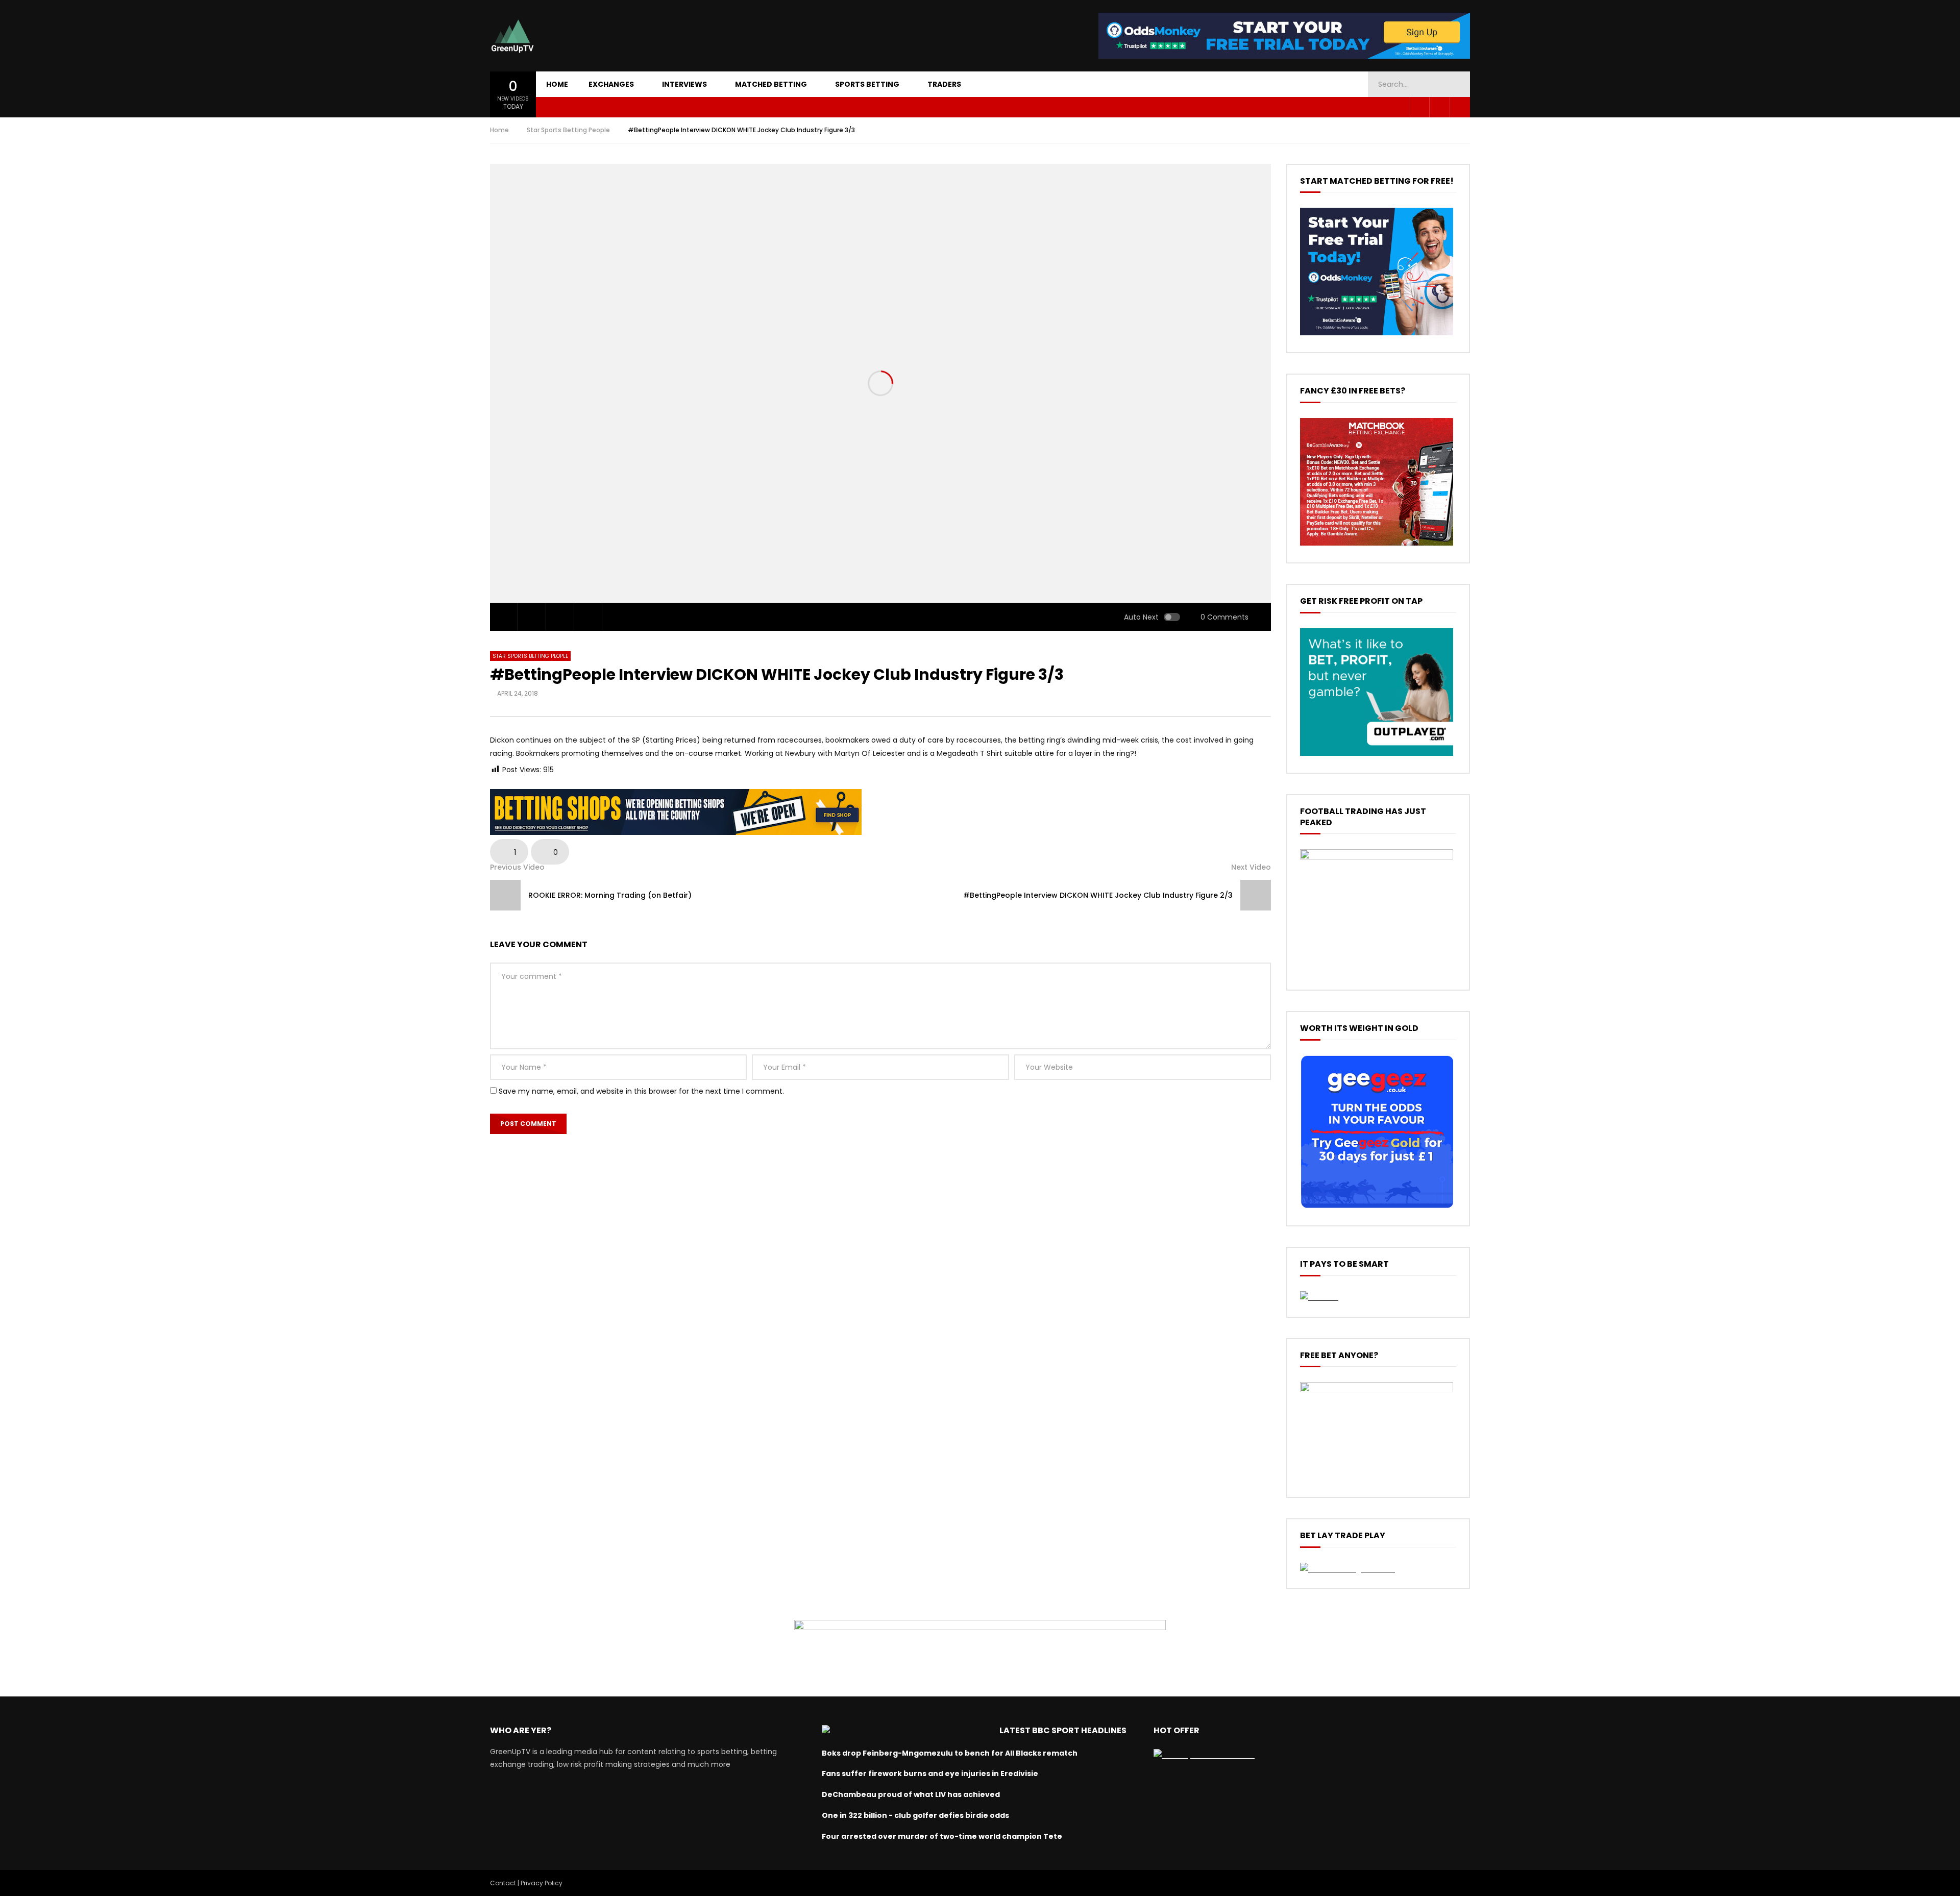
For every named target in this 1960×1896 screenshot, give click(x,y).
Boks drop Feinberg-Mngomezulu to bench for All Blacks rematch (950, 1753)
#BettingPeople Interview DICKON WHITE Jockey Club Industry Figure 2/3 (1098, 895)
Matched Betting (771, 84)
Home (557, 84)
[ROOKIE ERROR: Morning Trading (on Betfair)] (505, 895)
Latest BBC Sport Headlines (1063, 1730)
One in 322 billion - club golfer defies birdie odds (915, 1815)
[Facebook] (1419, 107)
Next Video (1251, 867)
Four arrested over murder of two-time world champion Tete (942, 1836)
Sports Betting (867, 84)
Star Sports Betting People (568, 130)
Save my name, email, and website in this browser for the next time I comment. (641, 1091)
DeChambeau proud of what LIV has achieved (911, 1794)
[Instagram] (1460, 107)
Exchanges (611, 84)
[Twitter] (1439, 107)
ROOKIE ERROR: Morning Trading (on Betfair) (610, 895)
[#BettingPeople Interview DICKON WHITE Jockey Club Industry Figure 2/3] (1256, 895)
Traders (944, 84)
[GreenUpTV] (512, 36)
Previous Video (517, 867)
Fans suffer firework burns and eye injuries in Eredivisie (930, 1774)
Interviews (684, 84)
